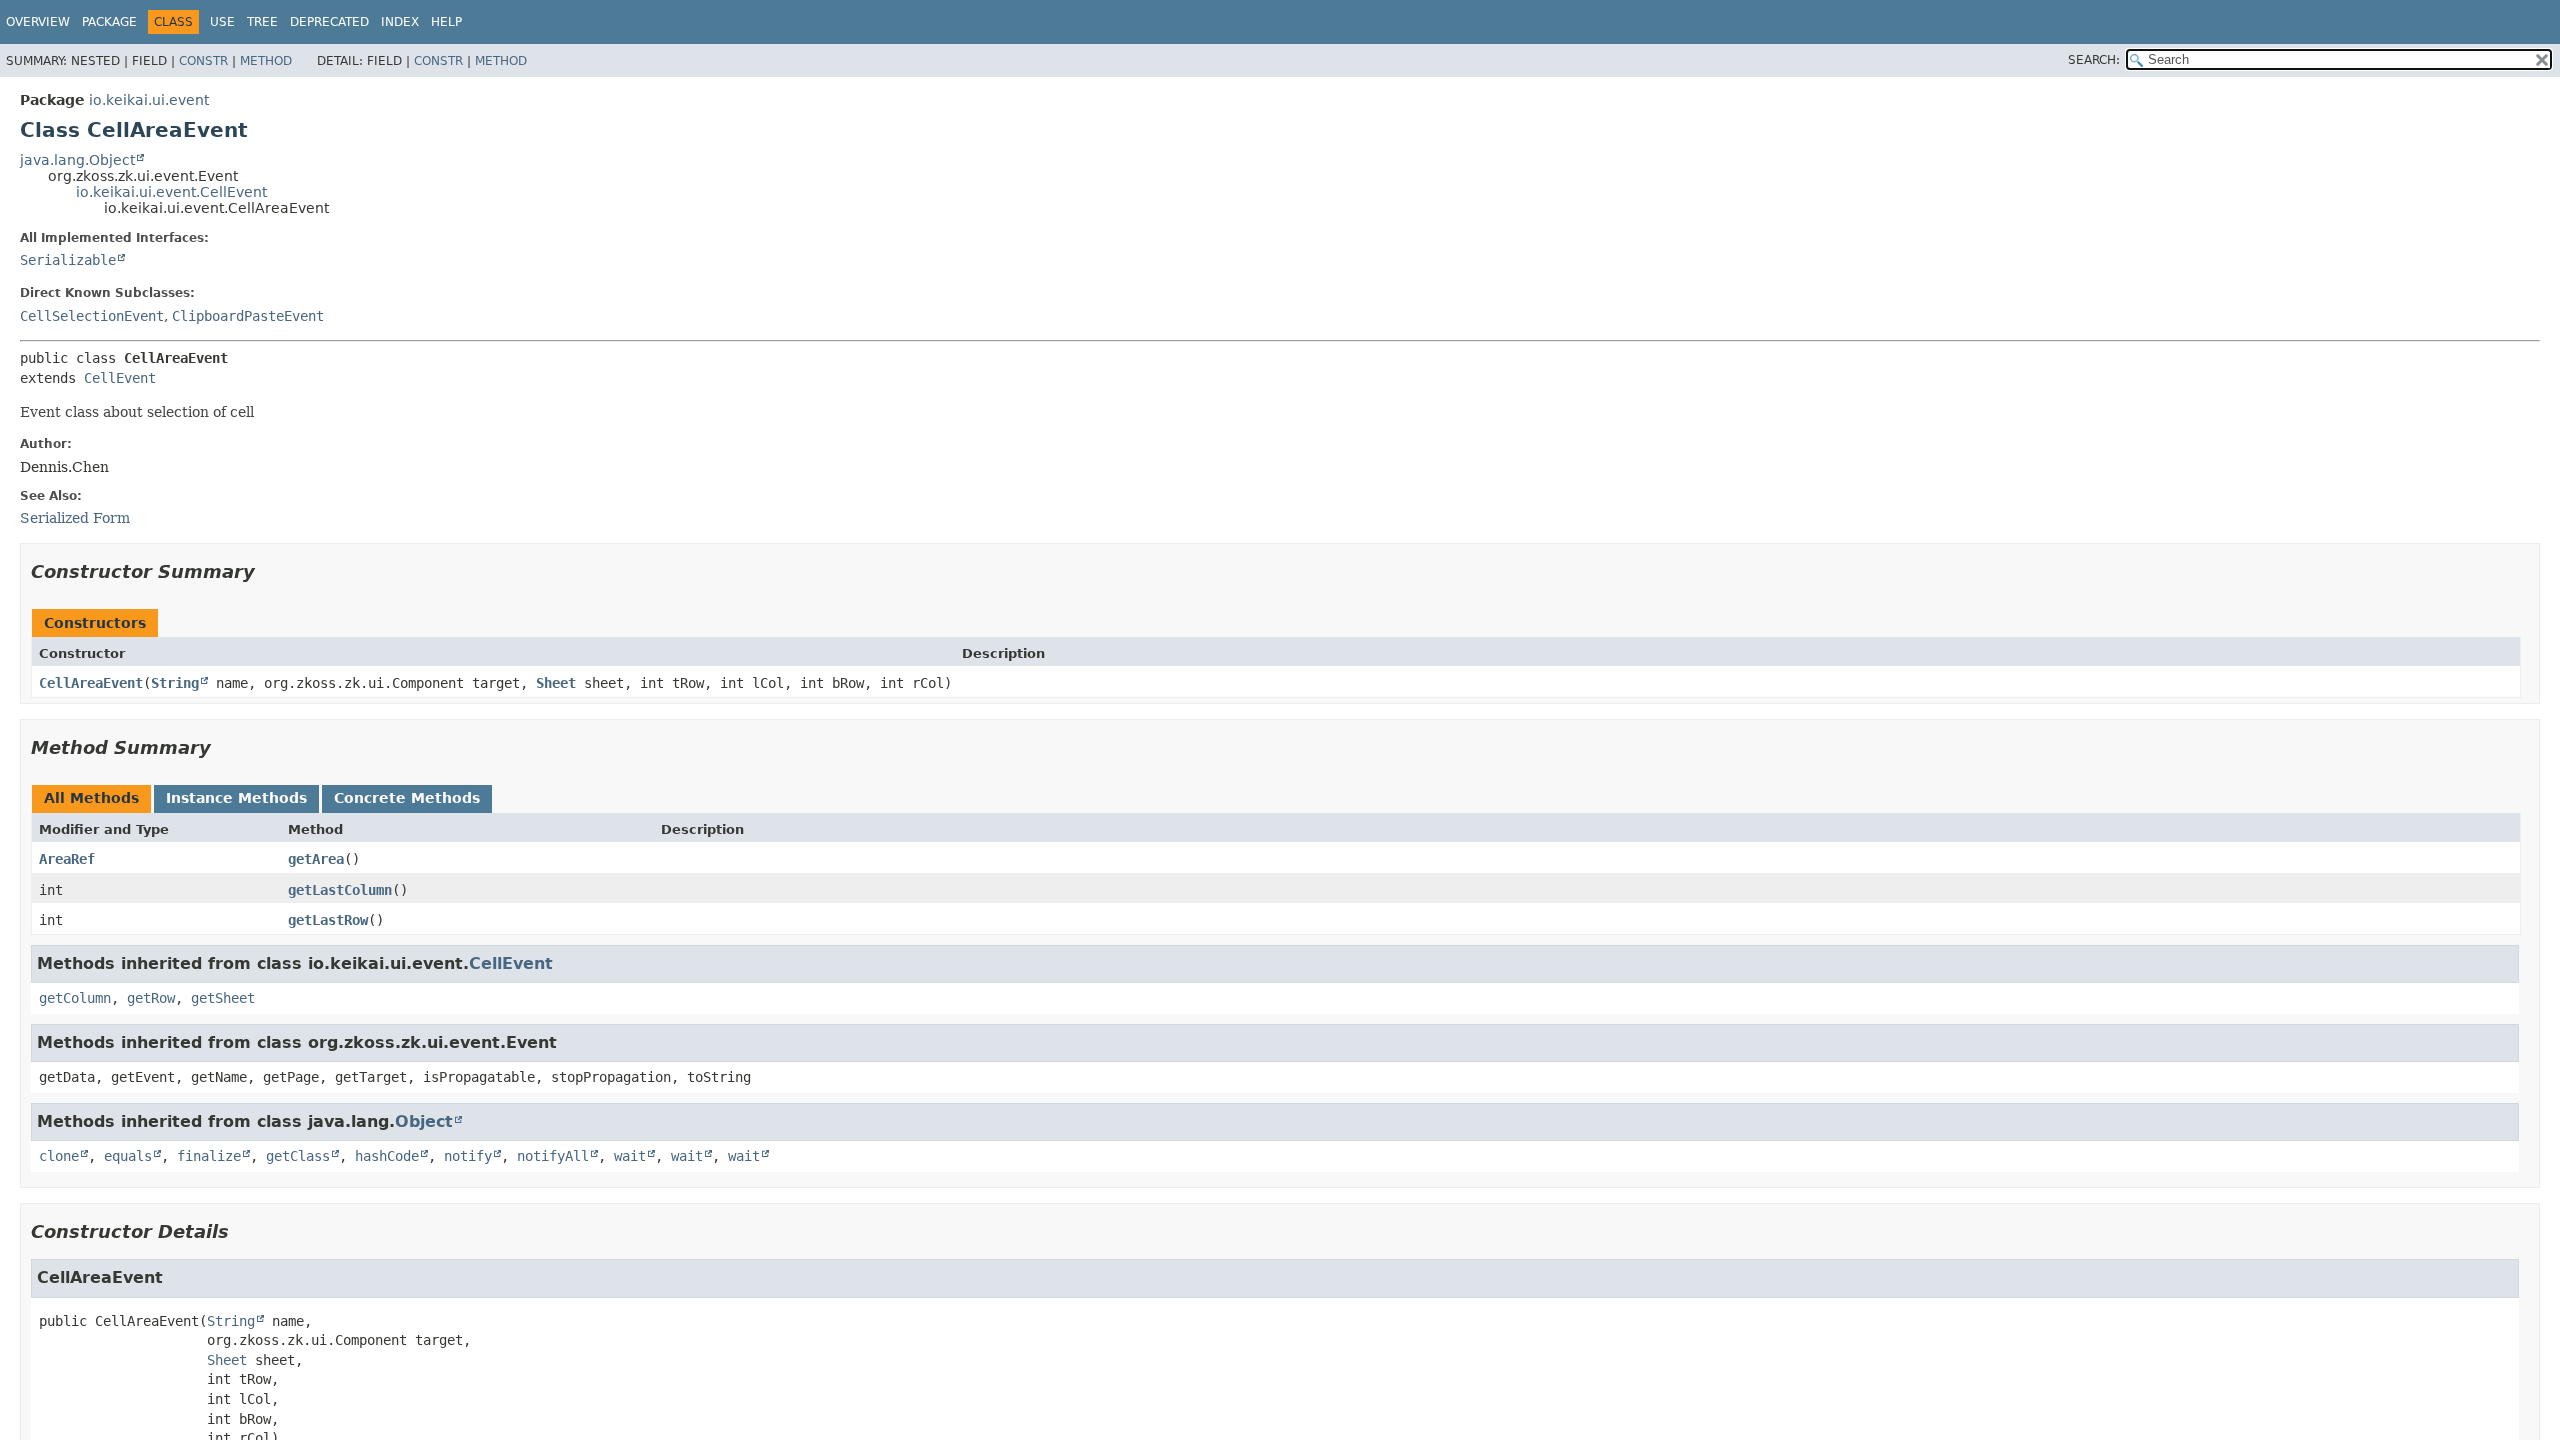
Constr (203, 61)
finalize (209, 1156)
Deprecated (329, 22)
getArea (316, 859)
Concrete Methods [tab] (407, 798)
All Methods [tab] (91, 798)
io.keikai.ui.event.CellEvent (171, 192)
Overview (38, 22)
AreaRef (67, 859)
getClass (298, 1156)
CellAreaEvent (91, 683)
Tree (262, 22)
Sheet (556, 683)
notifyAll (553, 1156)
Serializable (68, 260)
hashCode (387, 1156)
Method (266, 61)
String (175, 683)
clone (59, 1156)
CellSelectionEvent (92, 316)
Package (109, 22)
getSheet (223, 998)
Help (446, 22)
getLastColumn (340, 890)
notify (468, 1156)
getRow (151, 998)
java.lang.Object (77, 160)
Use (222, 22)
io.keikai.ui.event (149, 100)
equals (128, 1156)
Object (424, 1121)
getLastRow (328, 920)
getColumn (75, 998)
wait (630, 1156)
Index (400, 22)
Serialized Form (75, 518)
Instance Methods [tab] (236, 798)
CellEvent (120, 378)
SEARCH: (2094, 60)
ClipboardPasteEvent (248, 316)
